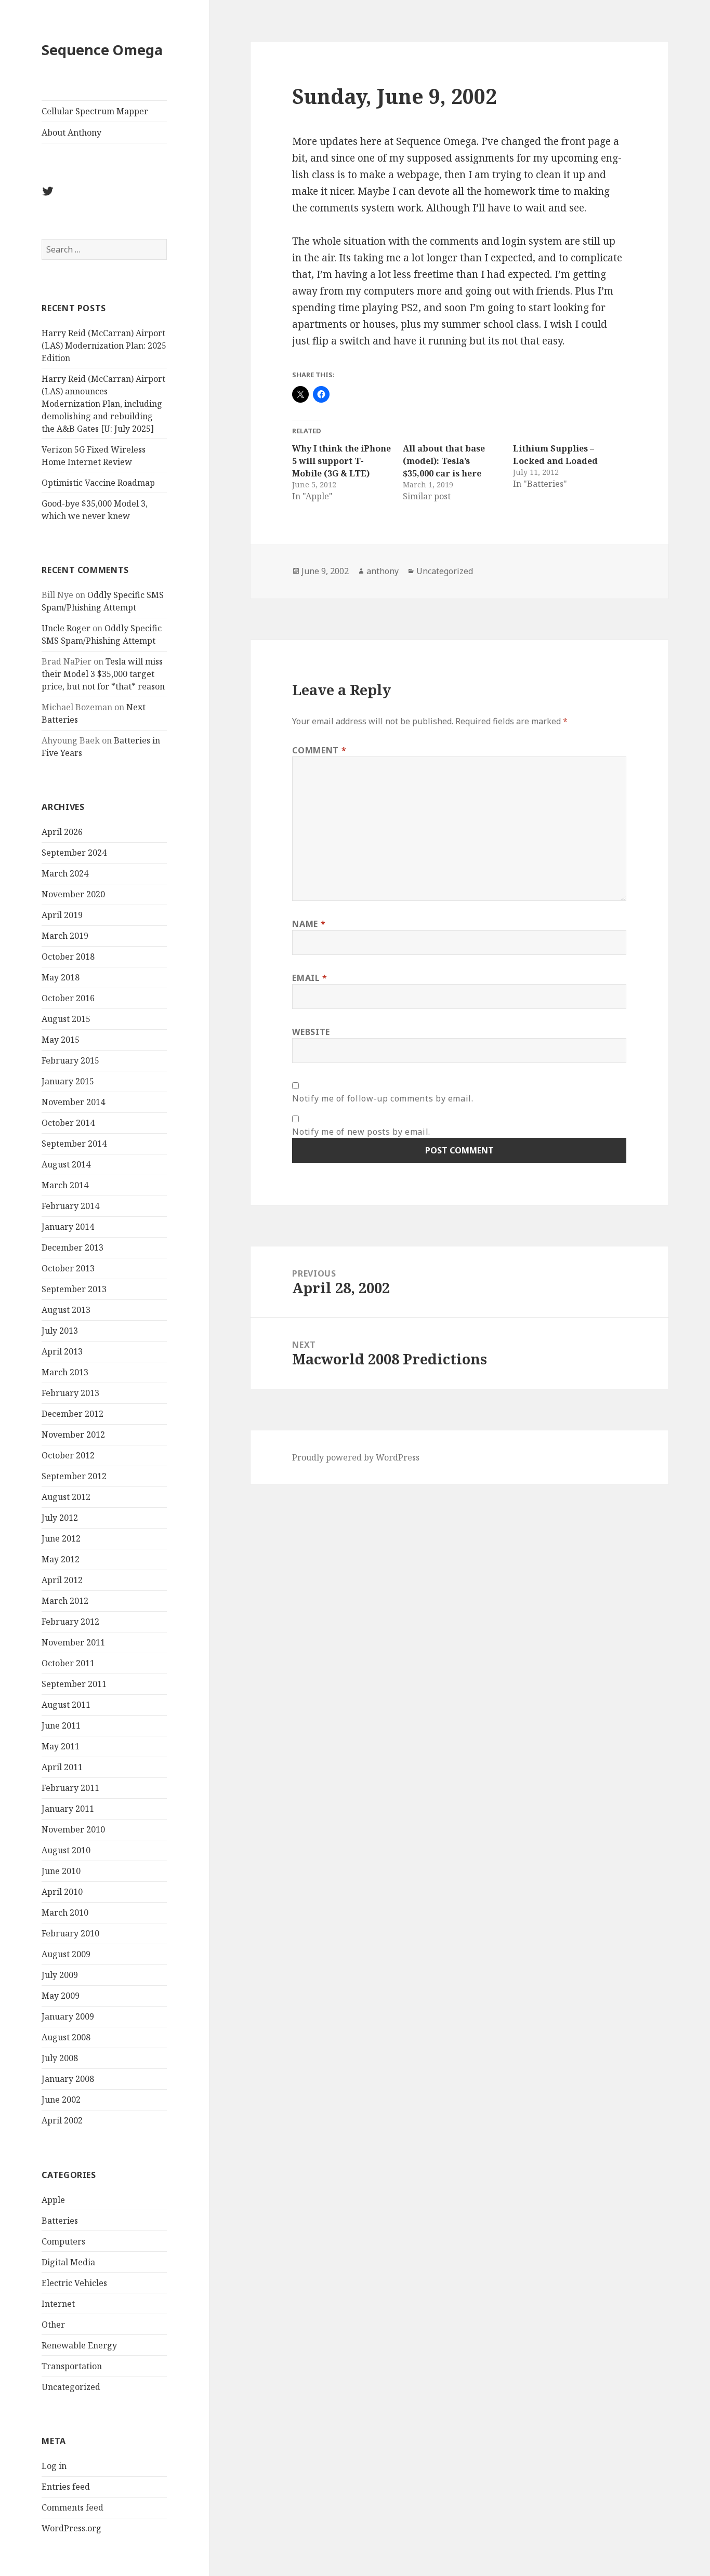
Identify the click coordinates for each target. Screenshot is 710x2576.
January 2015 (68, 1081)
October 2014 (68, 1123)
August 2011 (66, 1705)
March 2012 (65, 1601)
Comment (319, 750)
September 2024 (74, 853)
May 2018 (61, 977)
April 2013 (62, 1351)
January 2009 (68, 2016)
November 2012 (73, 1435)
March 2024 (65, 873)
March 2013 (65, 1372)
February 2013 (70, 1393)
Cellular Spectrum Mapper (95, 111)
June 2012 (61, 1538)
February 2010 (70, 1933)
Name (309, 924)
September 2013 (74, 1289)
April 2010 (62, 1892)
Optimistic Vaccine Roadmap (98, 483)
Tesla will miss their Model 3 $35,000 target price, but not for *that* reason (103, 674)
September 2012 (74, 1476)
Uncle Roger (66, 628)
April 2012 (62, 1580)
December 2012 (73, 1414)
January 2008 (68, 2079)
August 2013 (66, 1310)
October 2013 (68, 1268)
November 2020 (73, 894)
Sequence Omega (102, 50)
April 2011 (62, 1767)
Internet (58, 2304)
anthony (383, 571)
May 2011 (61, 1746)
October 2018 (68, 957)
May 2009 (61, 1996)
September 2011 (74, 1684)
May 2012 (61, 1559)
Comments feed (73, 2507)
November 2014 (73, 1102)
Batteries (60, 2221)
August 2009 (66, 1954)
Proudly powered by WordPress (356, 1457)
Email (310, 978)
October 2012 (68, 1455)
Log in (54, 2466)
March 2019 (65, 936)
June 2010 (61, 1871)
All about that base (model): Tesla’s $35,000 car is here (444, 461)
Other (53, 2325)
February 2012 (70, 1622)
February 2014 (70, 1206)
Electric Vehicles (74, 2283)
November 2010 (73, 1829)
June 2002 (61, 2100)
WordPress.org (71, 2528)
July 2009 (60, 1975)
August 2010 (66, 1850)
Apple (53, 2200)
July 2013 (60, 1331)
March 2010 (65, 1913)
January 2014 (68, 1227)
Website (311, 1032)
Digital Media (68, 2262)
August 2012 (66, 1497)
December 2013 (73, 1247)
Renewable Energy (79, 2345)
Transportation (72, 2366)
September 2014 (74, 1144)
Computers (63, 2241)
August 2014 (66, 1164)
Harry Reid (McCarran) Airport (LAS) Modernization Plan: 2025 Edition (104, 346)
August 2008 (66, 2037)
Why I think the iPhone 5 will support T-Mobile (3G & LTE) (341, 461)
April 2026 (62, 832)
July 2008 (60, 2058)
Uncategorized (71, 2387)
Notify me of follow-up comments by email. (383, 1098)
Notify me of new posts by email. (361, 1132)
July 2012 (60, 1518)
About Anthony (71, 132)
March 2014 (65, 1185)
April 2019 (62, 915)
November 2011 (73, 1642)
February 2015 (70, 1060)
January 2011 (68, 1809)
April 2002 (62, 2120)
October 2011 (68, 1663)
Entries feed (66, 2487)
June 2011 (61, 1725)
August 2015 (66, 1019)
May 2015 (61, 1040)
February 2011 (70, 1788)
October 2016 (68, 998)
